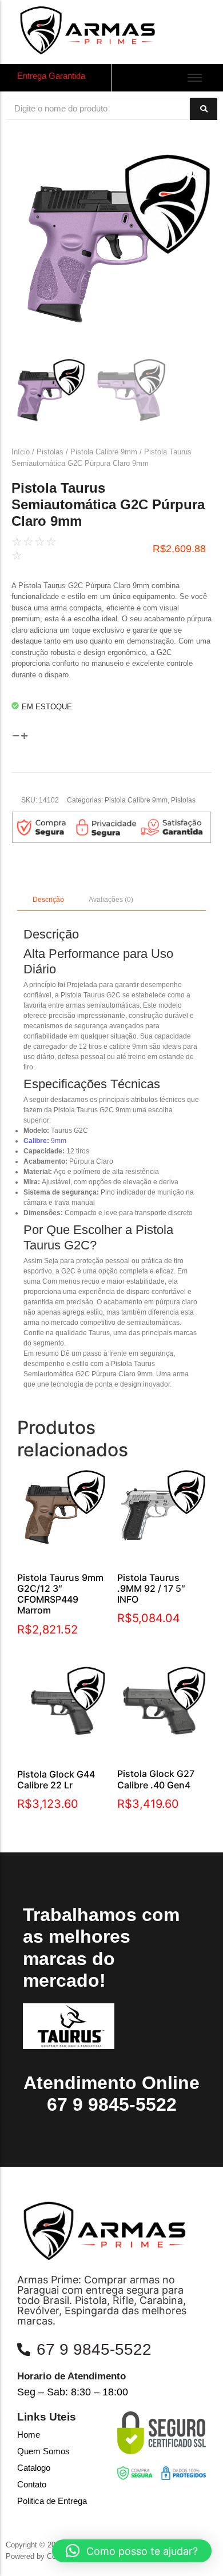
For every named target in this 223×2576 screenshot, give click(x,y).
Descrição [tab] (48, 900)
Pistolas (50, 452)
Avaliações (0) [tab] (111, 900)
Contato (32, 2484)
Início (21, 452)
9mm (45, 1141)
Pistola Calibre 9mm (104, 452)
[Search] (204, 109)
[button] (132, 2551)
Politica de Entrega (52, 2501)
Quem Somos (43, 2451)
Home (29, 2435)
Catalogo (34, 2468)
